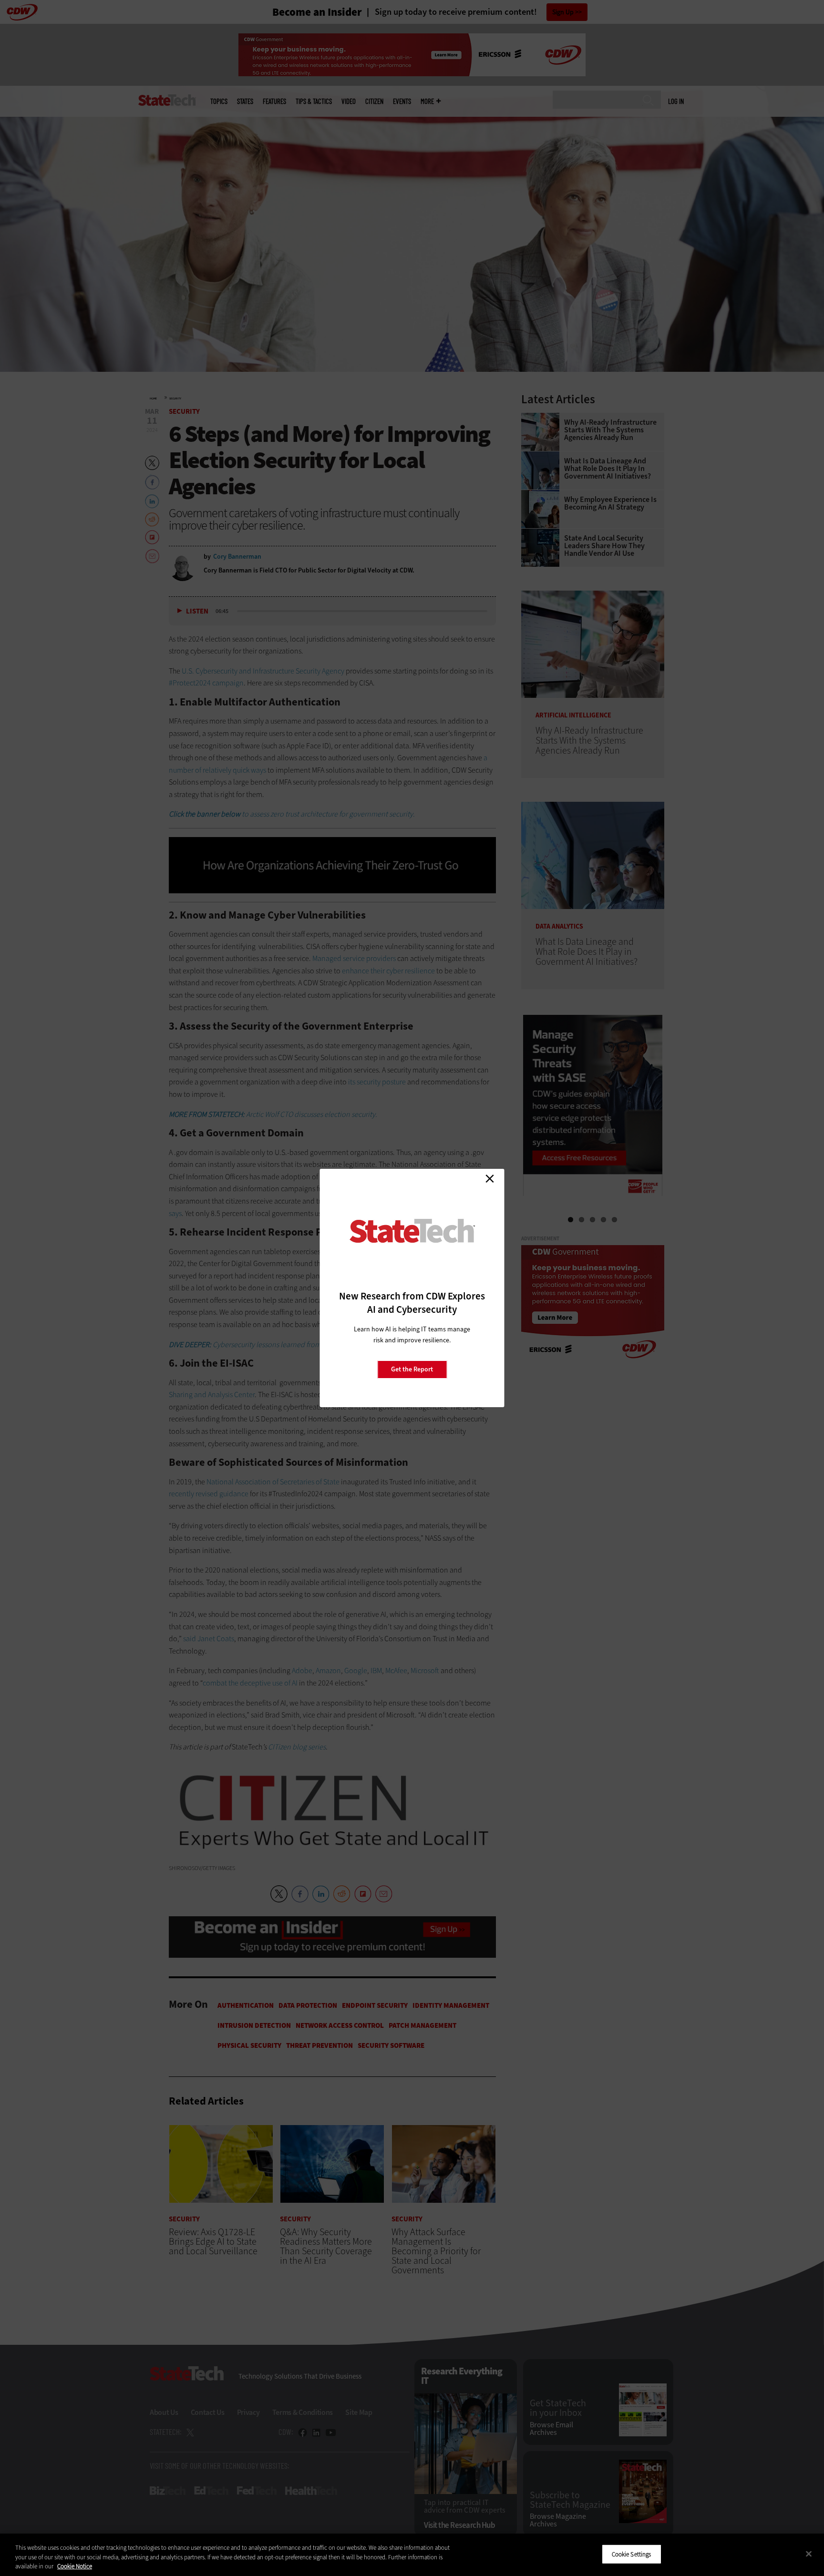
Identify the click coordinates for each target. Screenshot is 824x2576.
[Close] (809, 2554)
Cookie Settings (632, 2554)
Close (490, 1178)
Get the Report (412, 1369)
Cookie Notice (75, 2566)
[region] (412, 2555)
